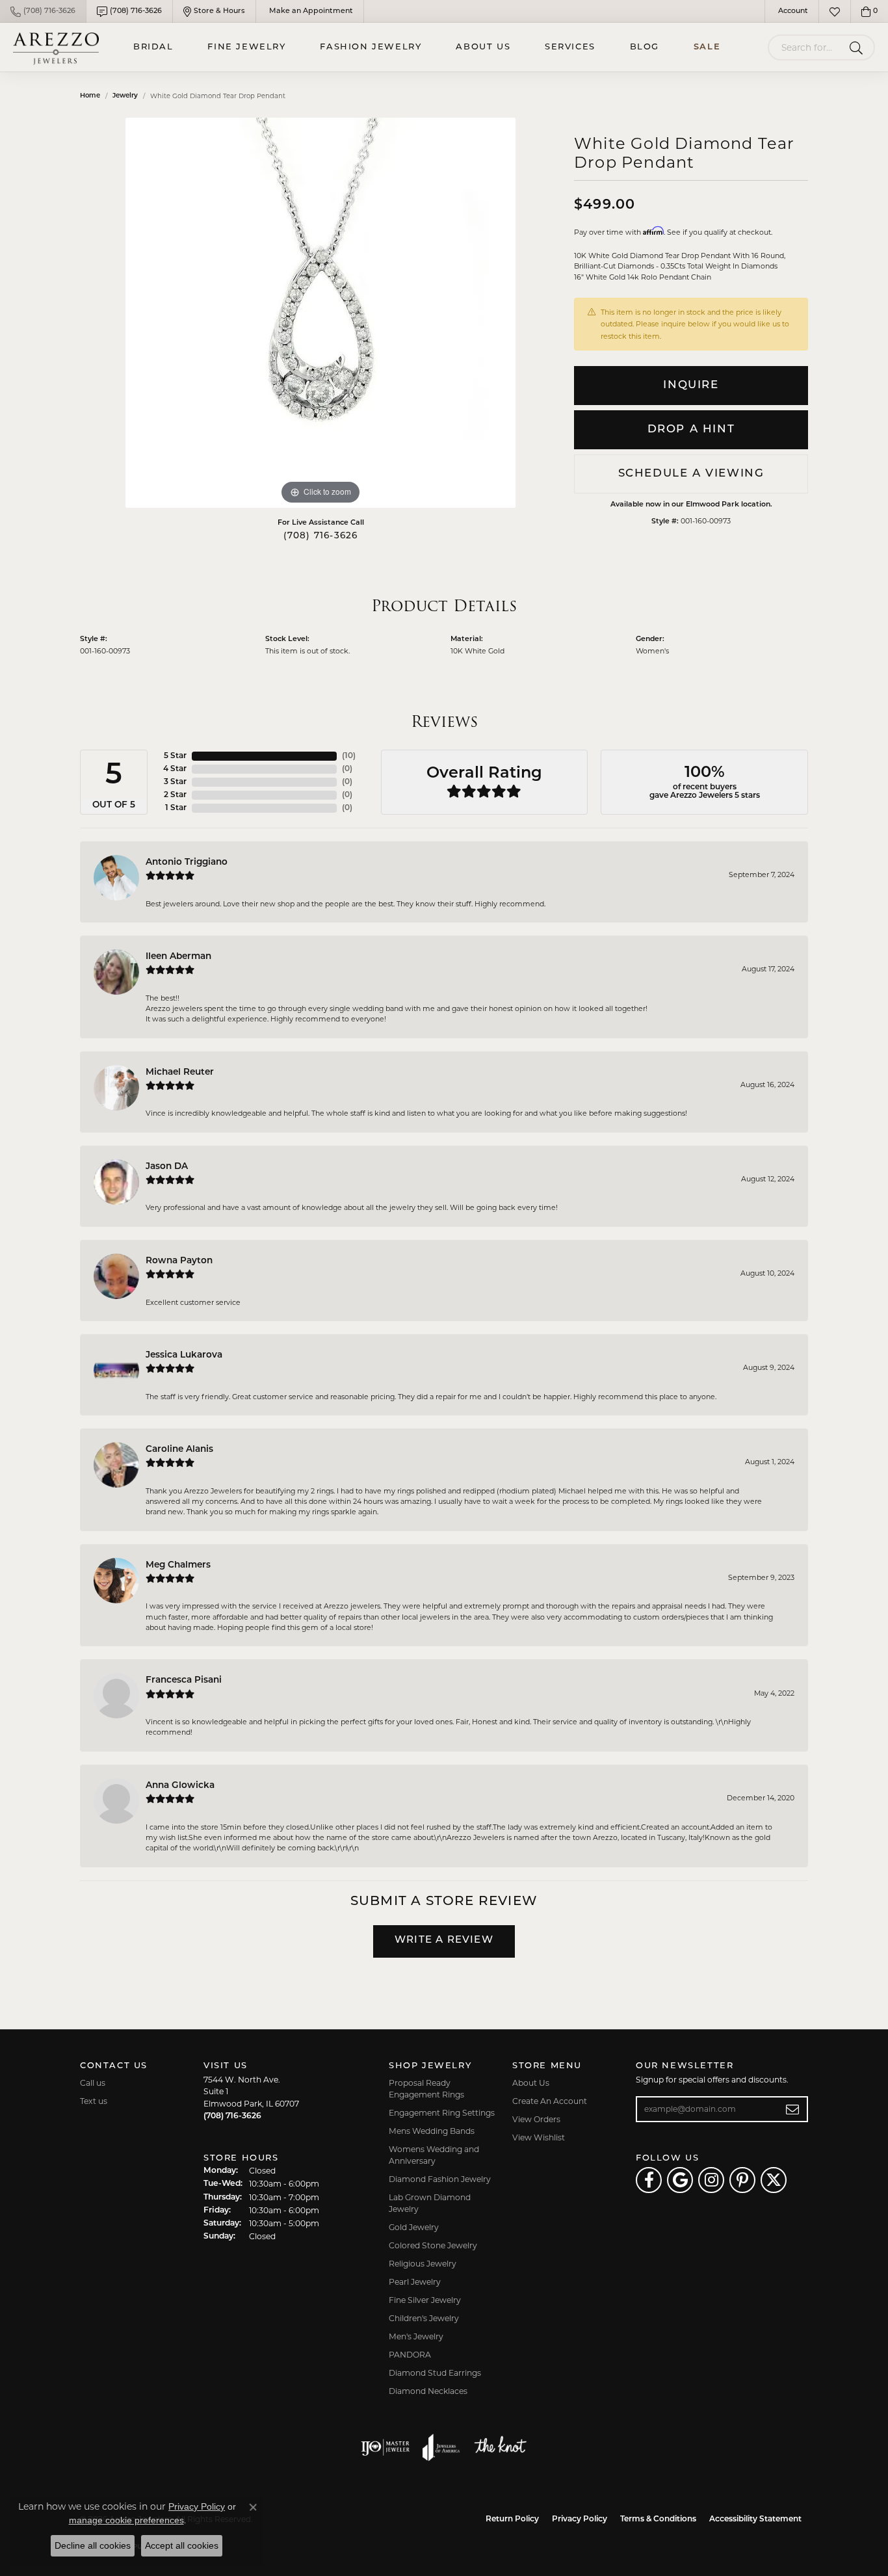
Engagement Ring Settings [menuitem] (442, 2113)
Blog (645, 47)
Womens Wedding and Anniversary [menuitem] (434, 2155)
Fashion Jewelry (371, 47)
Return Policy (512, 2519)
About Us (483, 47)
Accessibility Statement (755, 2519)
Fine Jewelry (246, 47)
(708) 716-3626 (321, 536)
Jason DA (167, 1167)
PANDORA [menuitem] (410, 2355)
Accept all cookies (182, 2545)
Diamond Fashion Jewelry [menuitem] (440, 2179)
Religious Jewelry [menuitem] (423, 2264)
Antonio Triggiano (187, 862)
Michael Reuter (180, 1072)
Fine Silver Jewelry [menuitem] (425, 2300)
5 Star (175, 756)
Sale (707, 47)
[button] (792, 11)
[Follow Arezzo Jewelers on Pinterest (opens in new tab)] (742, 2180)
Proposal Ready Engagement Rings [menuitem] (426, 2089)
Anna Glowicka (180, 1786)
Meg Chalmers (178, 1565)
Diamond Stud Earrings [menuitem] (435, 2373)
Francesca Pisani (184, 1680)
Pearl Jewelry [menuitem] (415, 2282)
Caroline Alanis (179, 1450)
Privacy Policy (580, 2519)
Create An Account (550, 2101)
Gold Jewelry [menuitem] (414, 2227)
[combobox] (806, 47)
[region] (320, 313)
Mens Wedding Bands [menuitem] (432, 2131)
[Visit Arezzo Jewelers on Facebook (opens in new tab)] (649, 2180)
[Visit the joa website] (441, 2447)
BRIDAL (153, 47)
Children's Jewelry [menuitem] (424, 2318)
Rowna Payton (179, 1261)
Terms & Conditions (658, 2519)
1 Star (176, 808)
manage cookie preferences (126, 2520)
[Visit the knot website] (500, 2447)
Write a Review (444, 1940)
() (349, 756)
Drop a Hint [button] (691, 429)
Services (570, 47)
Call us (93, 2083)
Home (90, 96)
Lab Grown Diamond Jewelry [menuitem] (430, 2203)
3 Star (175, 782)
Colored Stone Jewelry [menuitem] (433, 2245)
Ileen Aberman (178, 957)
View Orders (536, 2119)
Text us (94, 2101)
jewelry (125, 96)
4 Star (175, 769)
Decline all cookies (93, 2545)
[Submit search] (858, 47)
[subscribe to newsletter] (793, 2109)
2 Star (175, 795)
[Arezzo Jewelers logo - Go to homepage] (56, 47)
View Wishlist (539, 2137)
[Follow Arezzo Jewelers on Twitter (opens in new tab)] (774, 2180)
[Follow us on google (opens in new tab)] (680, 2180)
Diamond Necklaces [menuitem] (428, 2391)
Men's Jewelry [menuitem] (416, 2336)
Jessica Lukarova (184, 1355)
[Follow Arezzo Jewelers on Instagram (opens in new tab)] (711, 2180)
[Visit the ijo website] (385, 2447)
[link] (43, 11)
